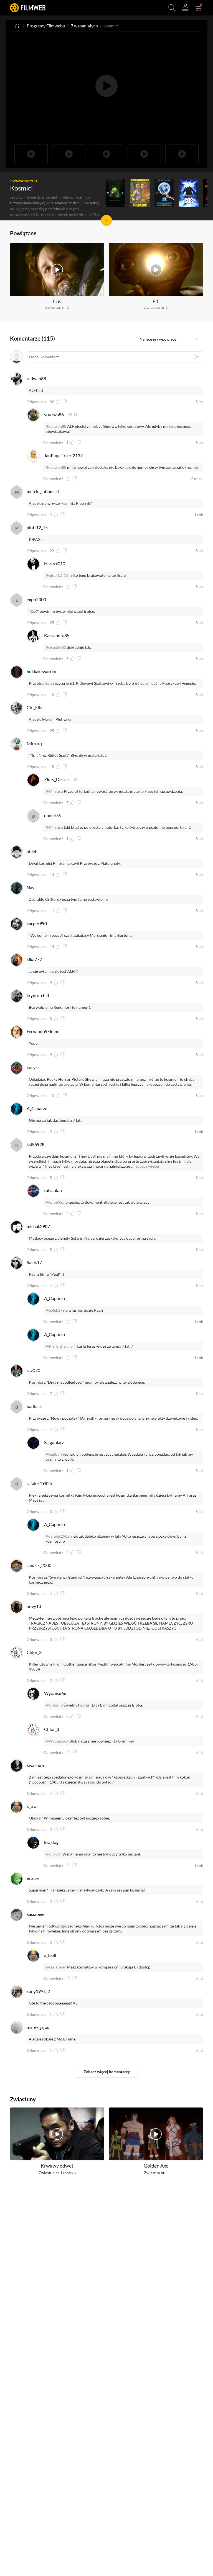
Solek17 (34, 1262)
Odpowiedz (36, 402)
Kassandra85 (57, 635)
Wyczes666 (55, 1693)
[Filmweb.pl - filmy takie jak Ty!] (28, 8)
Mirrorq (34, 743)
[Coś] (189, 193)
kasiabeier (36, 1914)
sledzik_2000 (39, 1565)
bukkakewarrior (42, 671)
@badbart (54, 1454)
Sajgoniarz (54, 1442)
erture (33, 1878)
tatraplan (53, 1190)
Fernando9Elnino (43, 1031)
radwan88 (36, 378)
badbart (34, 1406)
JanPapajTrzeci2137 (63, 455)
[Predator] (140, 193)
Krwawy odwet (57, 2166)
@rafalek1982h (59, 1536)
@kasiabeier (56, 1967)
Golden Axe (156, 2166)
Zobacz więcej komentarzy (107, 2072)
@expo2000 (56, 647)
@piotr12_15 (57, 575)
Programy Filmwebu (46, 26)
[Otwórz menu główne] (199, 8)
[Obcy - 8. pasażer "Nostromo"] (115, 193)
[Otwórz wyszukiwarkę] (172, 8)
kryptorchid (38, 995)
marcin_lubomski (43, 491)
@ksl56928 (55, 1202)
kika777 (34, 959)
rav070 (33, 1370)
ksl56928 (35, 1144)
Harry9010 (55, 563)
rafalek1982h (39, 1483)
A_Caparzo (37, 1108)
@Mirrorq (54, 791)
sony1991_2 (38, 1991)
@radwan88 (56, 426)
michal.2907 (38, 1226)
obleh (32, 851)
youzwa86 (54, 414)
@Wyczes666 (57, 1741)
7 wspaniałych (84, 26)
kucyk (32, 1067)
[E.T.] (164, 193)
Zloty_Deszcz (57, 779)
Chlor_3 (34, 1652)
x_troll (33, 1806)
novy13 (34, 1606)
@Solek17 (54, 1310)
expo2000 (36, 599)
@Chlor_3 (54, 1705)
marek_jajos (38, 2027)
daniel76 (52, 815)
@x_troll (53, 1854)
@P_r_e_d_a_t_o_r (61, 1346)
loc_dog (51, 1842)
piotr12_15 (37, 527)
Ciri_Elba (35, 707)
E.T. (156, 301)
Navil (32, 887)
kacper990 (37, 923)
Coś (57, 301)
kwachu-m (37, 1765)
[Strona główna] (18, 26)
